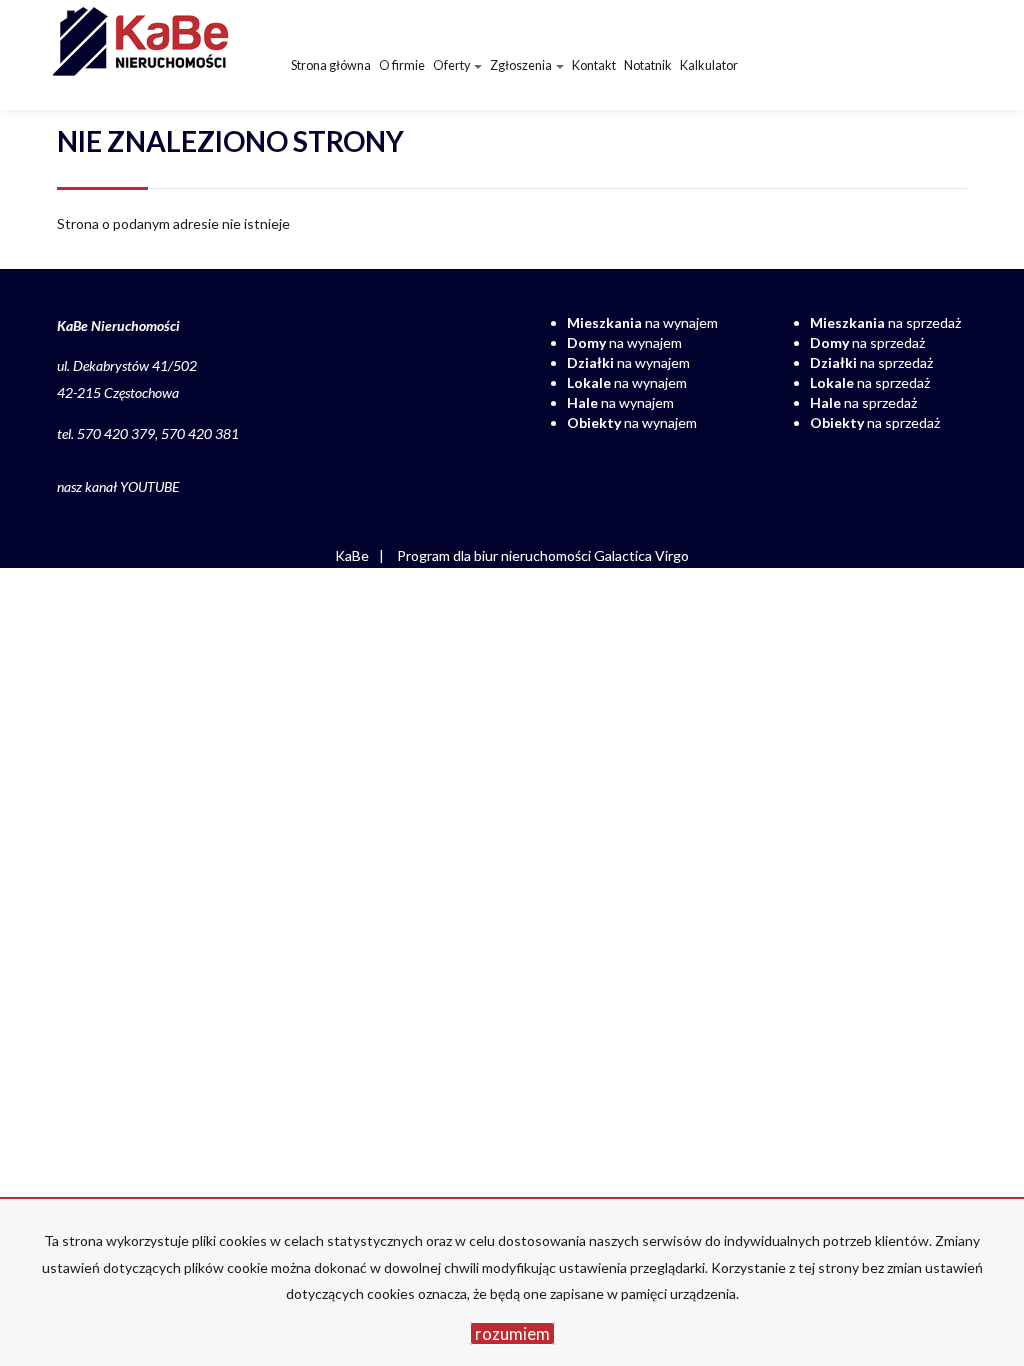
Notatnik (648, 65)
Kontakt (594, 65)
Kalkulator (709, 65)
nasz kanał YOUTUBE (118, 486)
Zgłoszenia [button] (522, 65)
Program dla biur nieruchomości (495, 555)
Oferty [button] (452, 65)
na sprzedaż (885, 322)
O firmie (402, 65)
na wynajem (642, 322)
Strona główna (331, 65)
